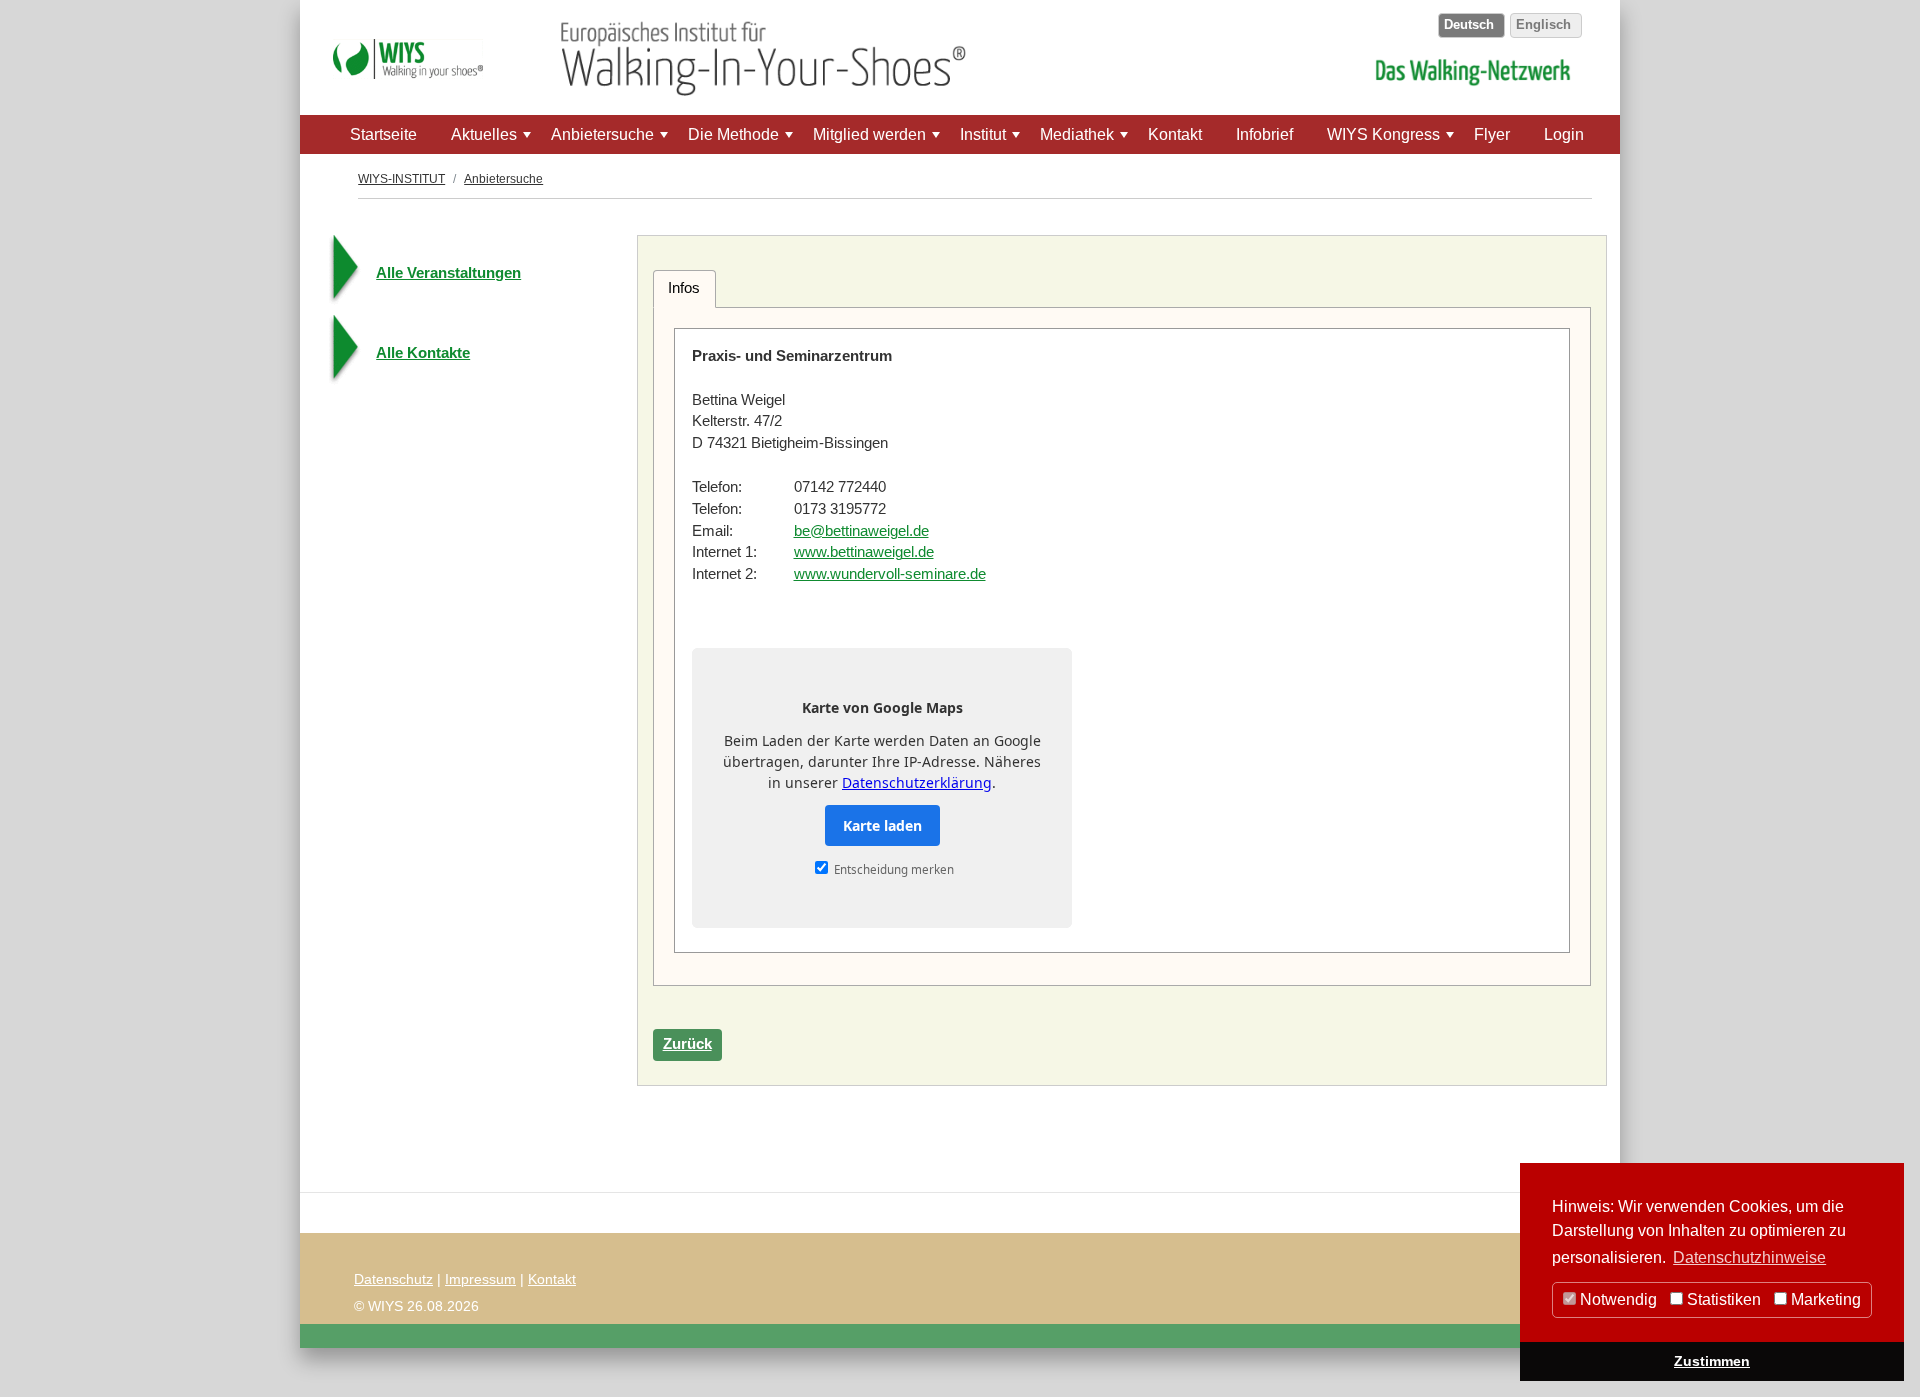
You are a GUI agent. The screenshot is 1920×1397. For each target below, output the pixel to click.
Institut (992, 140)
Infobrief (1264, 134)
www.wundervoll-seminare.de (890, 574)
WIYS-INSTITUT (401, 179)
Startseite (383, 134)
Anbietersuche (611, 140)
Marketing (1824, 1299)
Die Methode (742, 140)
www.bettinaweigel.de (864, 552)
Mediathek (1086, 140)
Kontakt (1175, 134)
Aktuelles (493, 140)
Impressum (480, 1279)
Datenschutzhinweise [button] (1749, 1257)
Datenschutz (393, 1279)
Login (1564, 134)
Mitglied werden (878, 140)
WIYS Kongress (1392, 140)
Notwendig (1616, 1299)
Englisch (1543, 24)
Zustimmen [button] (1712, 1361)
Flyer (1492, 134)
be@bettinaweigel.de (861, 531)
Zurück (687, 1044)
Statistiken (1722, 1299)
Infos (684, 288)
